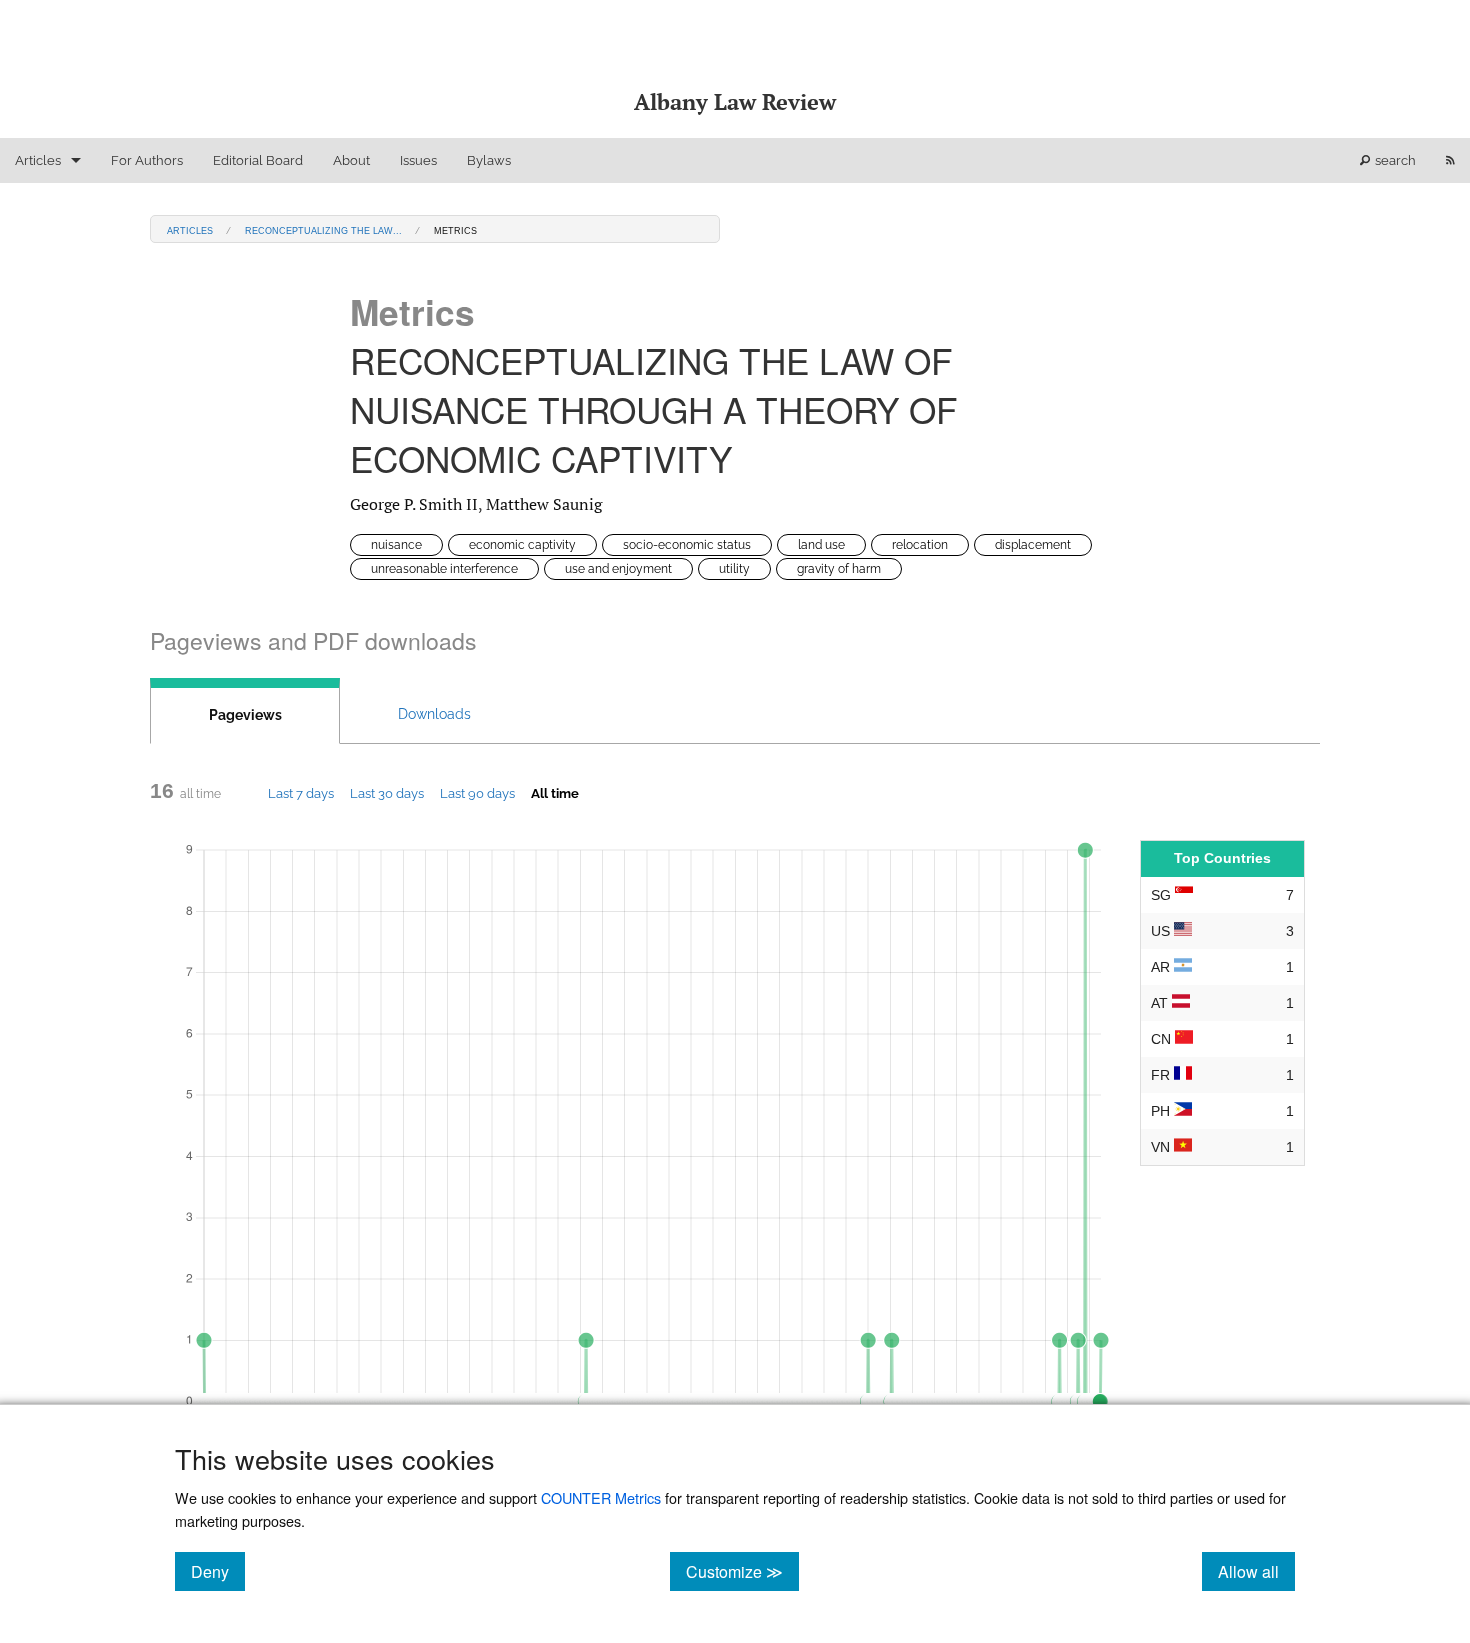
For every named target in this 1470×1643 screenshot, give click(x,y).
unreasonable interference (444, 569)
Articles (38, 160)
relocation (920, 545)
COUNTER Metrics (601, 1497)
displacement (1033, 545)
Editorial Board (258, 160)
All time (555, 793)
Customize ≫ (742, 1571)
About (351, 160)
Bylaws (489, 160)
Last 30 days (387, 793)
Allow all (1256, 1571)
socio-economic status (687, 545)
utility (734, 569)
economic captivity (522, 545)
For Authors (147, 160)
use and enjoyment (618, 569)
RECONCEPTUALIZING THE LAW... (323, 229)
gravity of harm (839, 569)
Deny (218, 1571)
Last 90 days (477, 793)
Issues (418, 160)
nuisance (396, 545)
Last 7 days (301, 793)
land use (821, 545)
